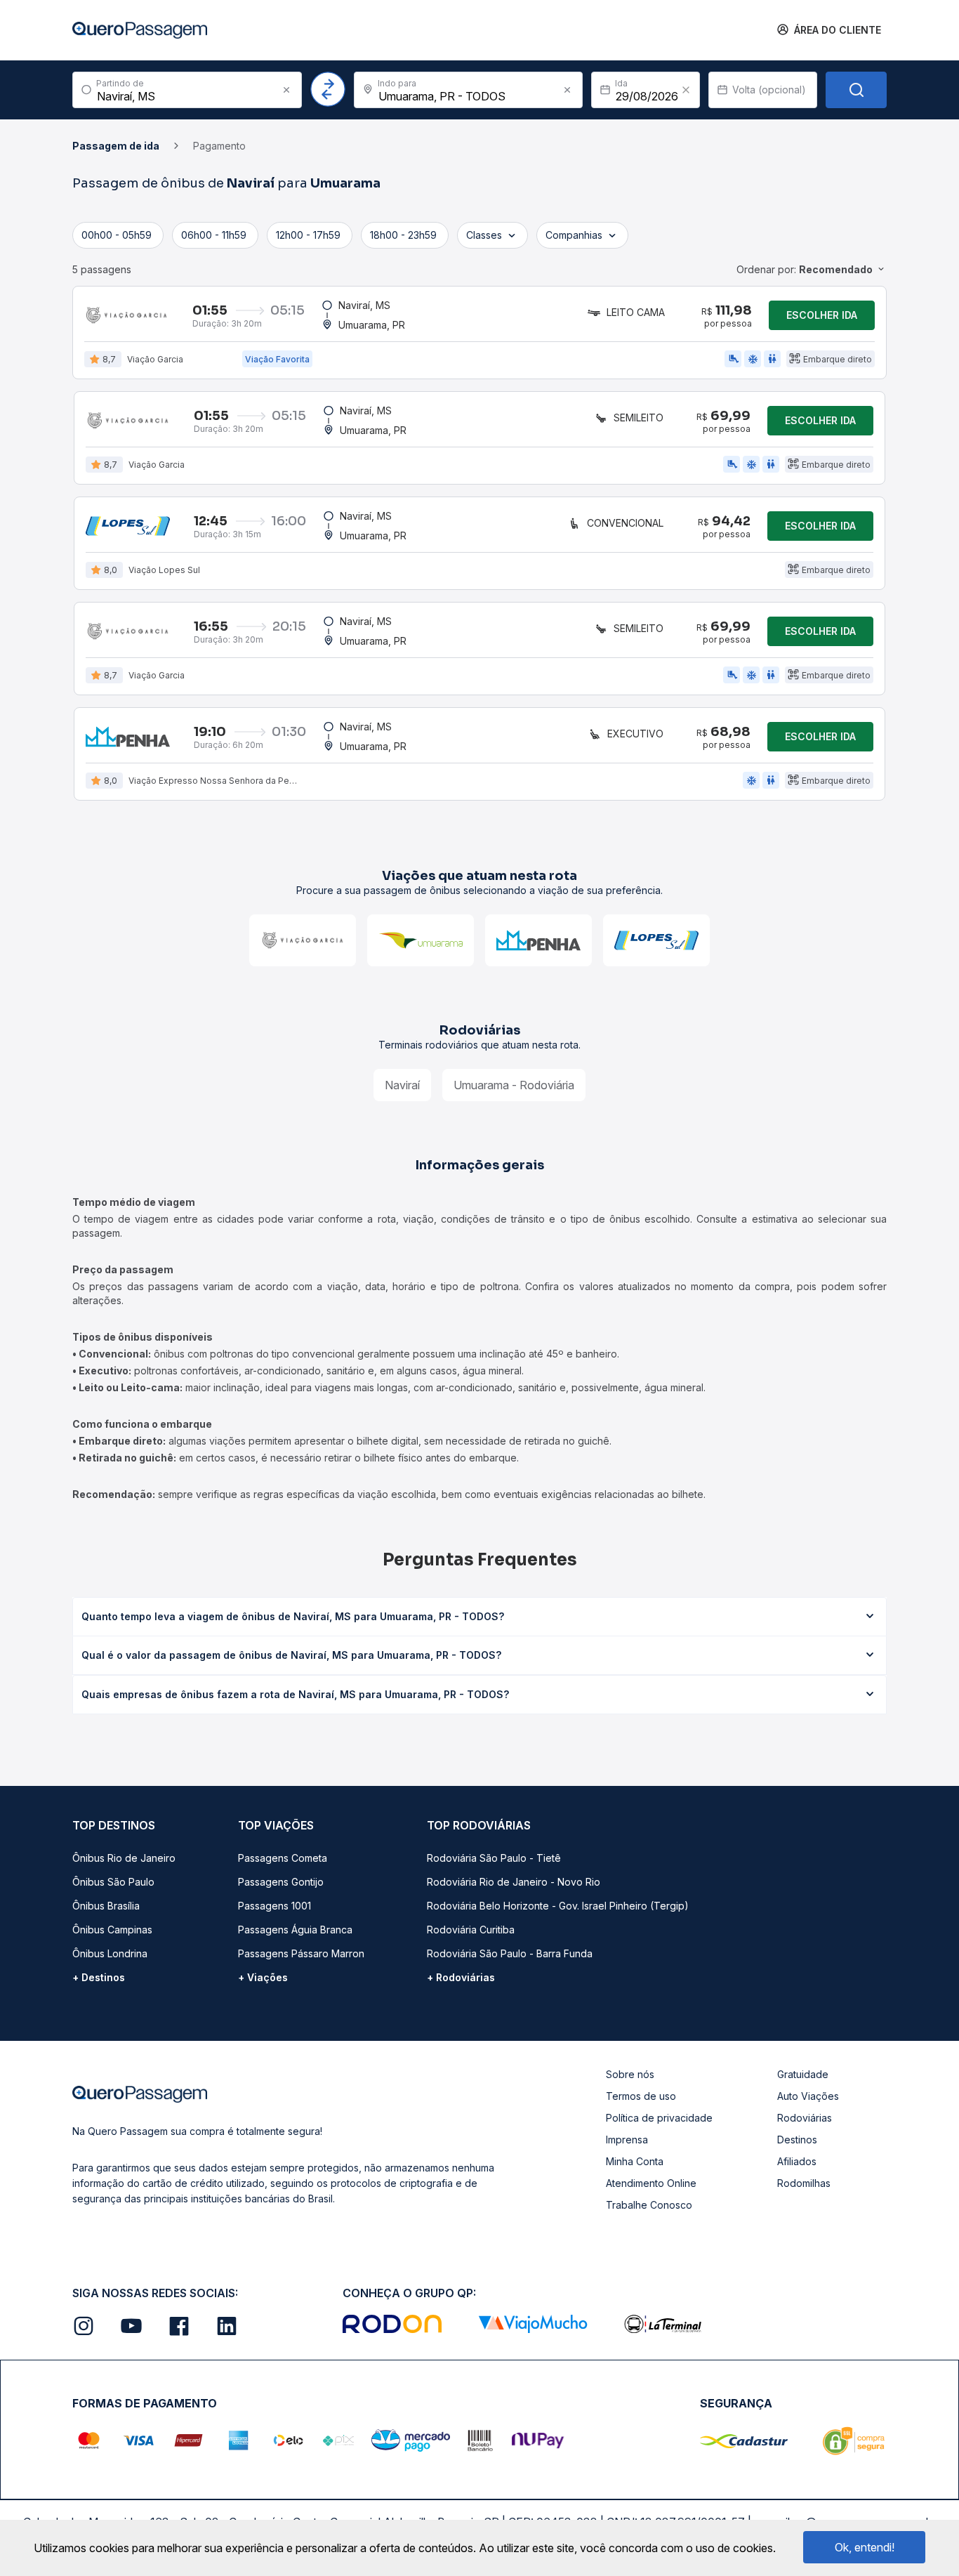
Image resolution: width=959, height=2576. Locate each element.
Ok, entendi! (865, 2547)
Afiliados (797, 2161)
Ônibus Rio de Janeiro (124, 1858)
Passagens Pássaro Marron (301, 1953)
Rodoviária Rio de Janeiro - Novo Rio (514, 1882)
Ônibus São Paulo (113, 1882)
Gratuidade (803, 2074)
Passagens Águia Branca (295, 1930)
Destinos (797, 2140)
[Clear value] (686, 90)
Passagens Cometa (283, 1858)
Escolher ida (822, 315)
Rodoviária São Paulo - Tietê (494, 1858)
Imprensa (627, 2140)
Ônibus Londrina (110, 1953)
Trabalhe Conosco (649, 2205)
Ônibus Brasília (106, 1906)
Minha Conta (635, 2161)
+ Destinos (99, 1977)
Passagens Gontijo (281, 1882)
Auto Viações (808, 2096)
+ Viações (263, 1977)
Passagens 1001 (275, 1906)
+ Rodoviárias (461, 1977)
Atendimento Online (651, 2183)
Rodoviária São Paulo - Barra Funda (510, 1953)
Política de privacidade (659, 2118)
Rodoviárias (805, 2118)
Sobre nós (630, 2074)
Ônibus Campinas (112, 1930)
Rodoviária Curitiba (471, 1930)
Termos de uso (641, 2096)
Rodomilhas (804, 2183)
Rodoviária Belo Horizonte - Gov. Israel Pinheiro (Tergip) (558, 1906)
